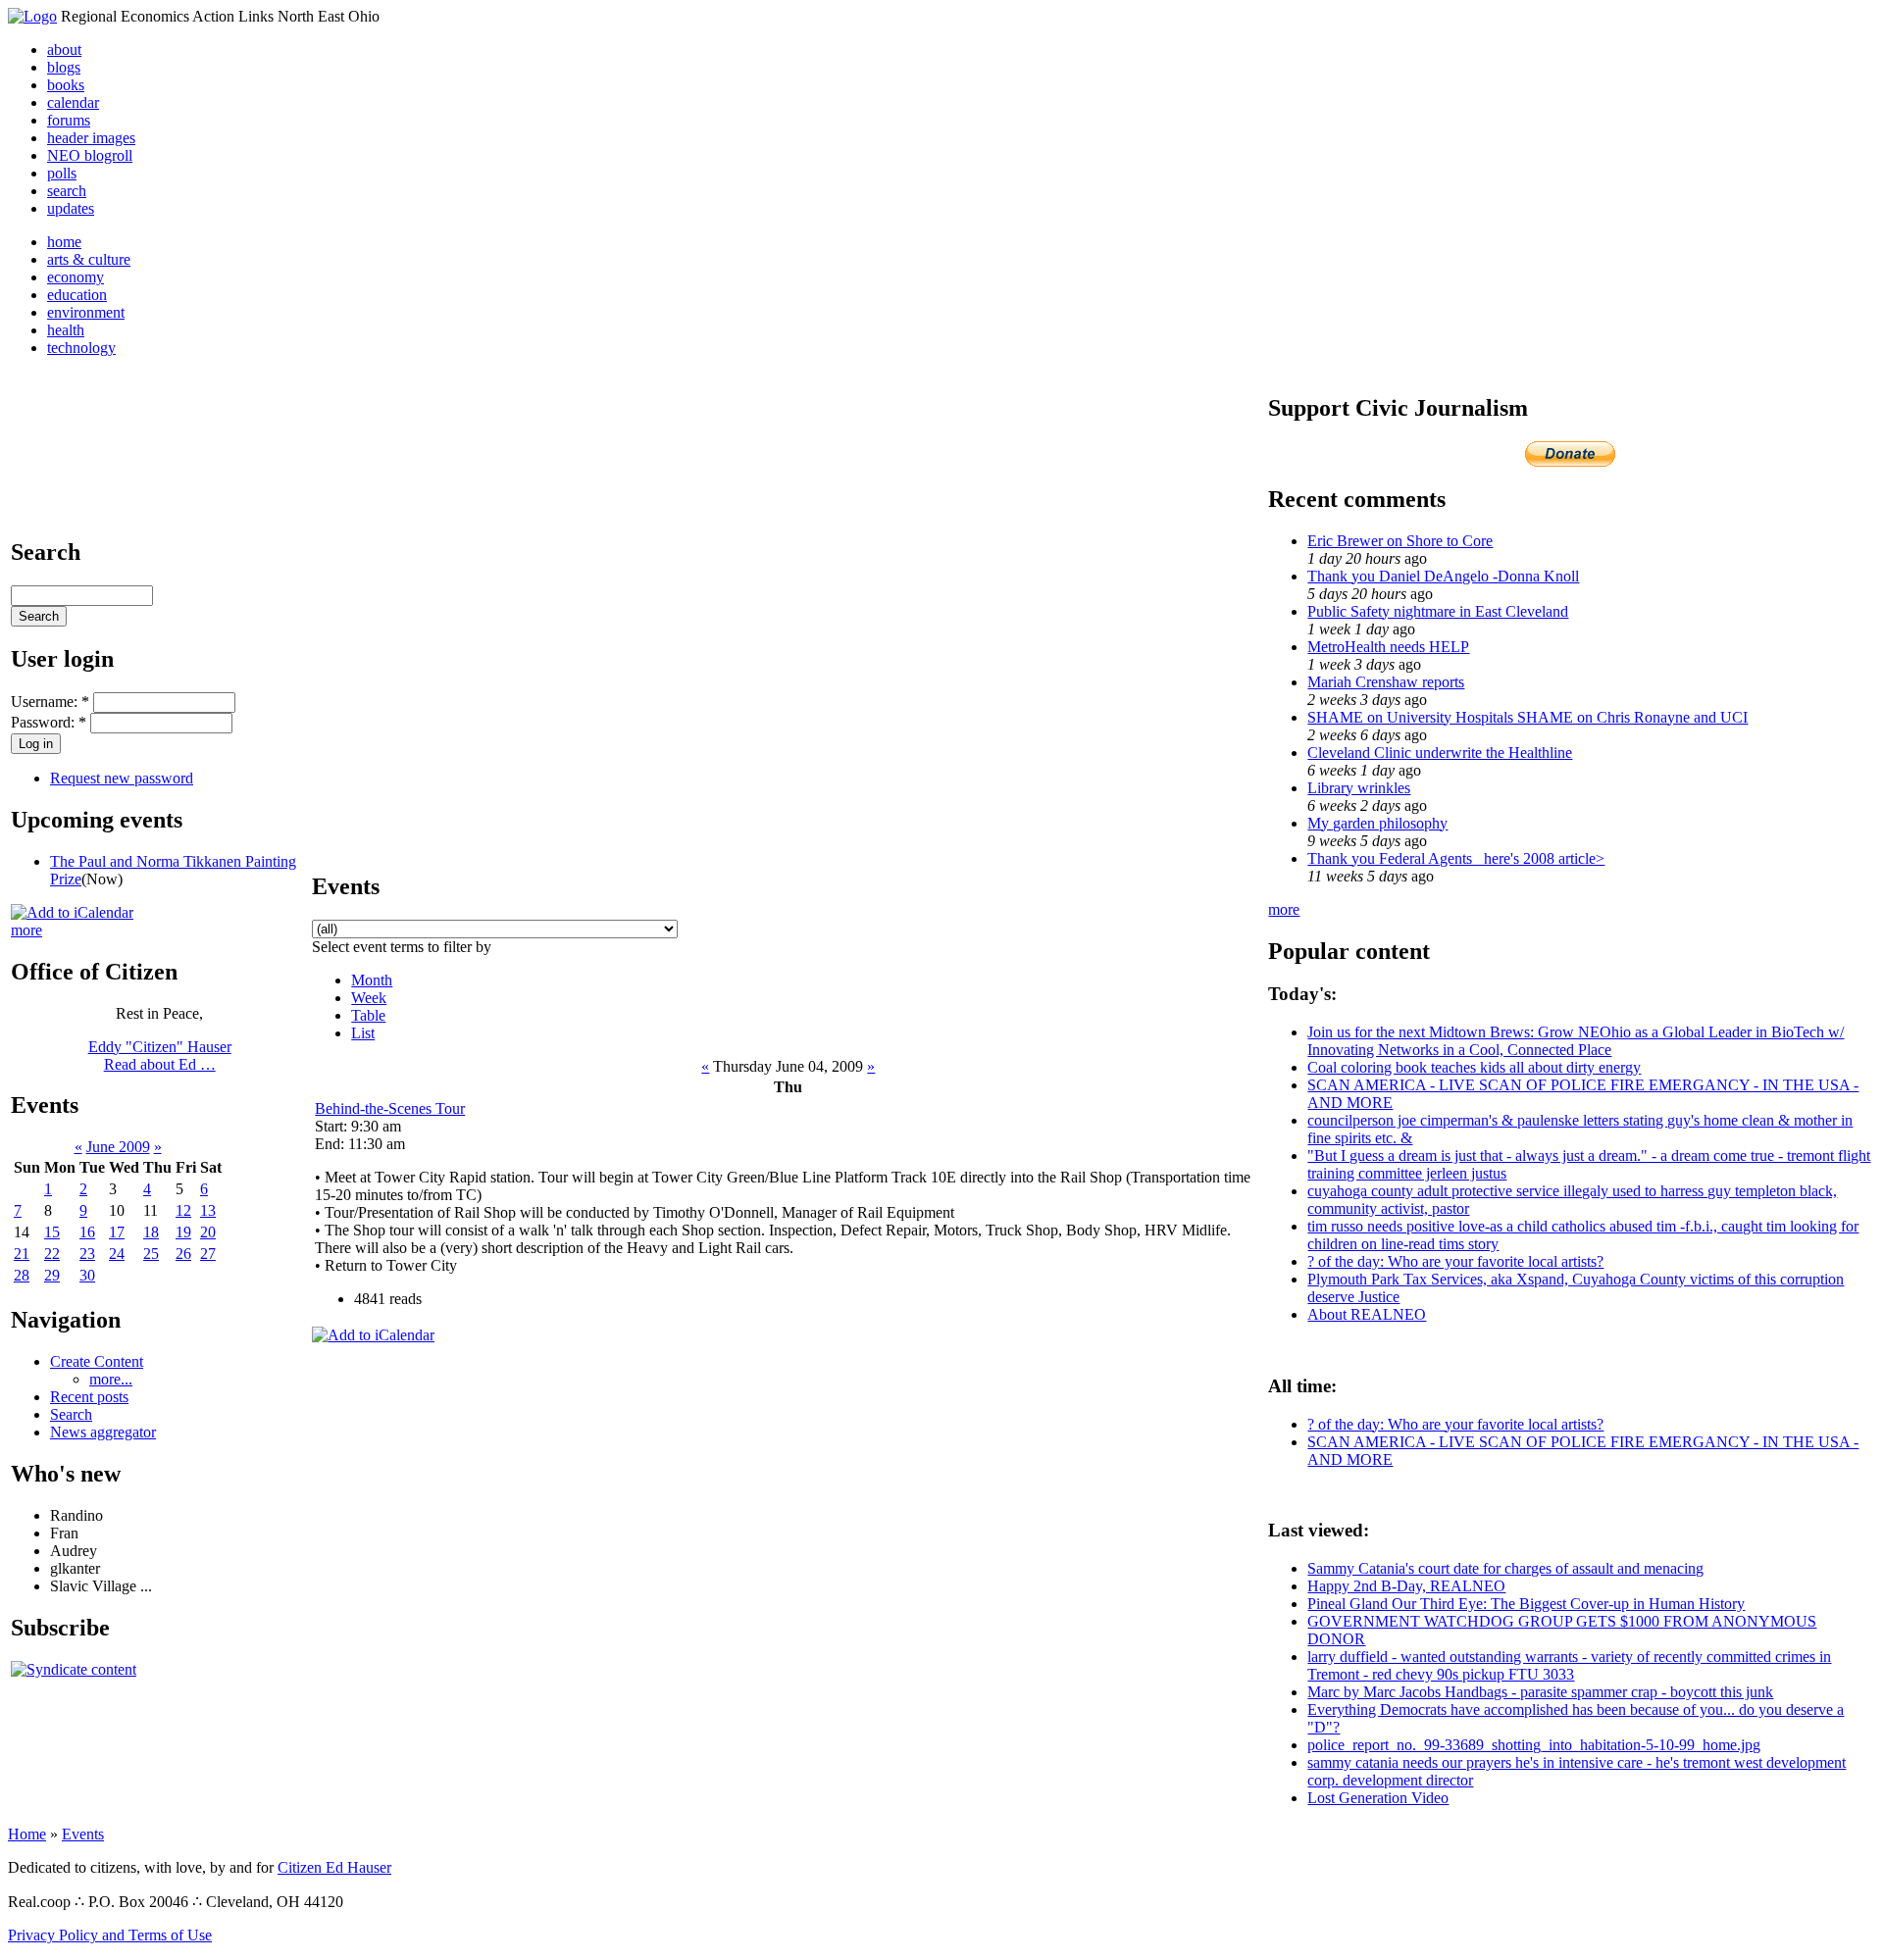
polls (62, 173)
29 (52, 1275)
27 (208, 1254)
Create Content (97, 1361)
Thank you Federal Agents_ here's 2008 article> (1456, 858)
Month (372, 980)
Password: (49, 722)
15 (52, 1232)
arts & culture (89, 259)
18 (151, 1232)
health (66, 330)
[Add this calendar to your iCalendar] (72, 912)
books (66, 85)
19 (183, 1232)
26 (183, 1254)
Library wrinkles (1359, 788)
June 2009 (118, 1147)
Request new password (122, 778)
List (363, 1033)
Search (71, 1414)
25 (151, 1254)
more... (111, 1379)
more (26, 930)
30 (87, 1275)
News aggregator (103, 1432)
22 (52, 1254)
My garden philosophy (1377, 823)
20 (208, 1232)
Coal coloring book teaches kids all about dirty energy (1474, 1067)
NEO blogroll (90, 155)
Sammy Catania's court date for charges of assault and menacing (1505, 1568)
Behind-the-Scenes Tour (390, 1108)
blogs (64, 67)
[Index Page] (32, 16)
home (64, 242)
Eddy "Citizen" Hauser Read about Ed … (160, 1055)
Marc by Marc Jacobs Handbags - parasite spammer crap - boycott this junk (1540, 1692)
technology (81, 348)
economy (76, 277)
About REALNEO (1367, 1314)
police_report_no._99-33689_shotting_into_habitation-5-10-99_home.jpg (1534, 1745)
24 (117, 1254)
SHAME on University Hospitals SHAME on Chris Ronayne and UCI (1527, 717)
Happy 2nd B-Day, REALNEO (1406, 1586)
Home (27, 1834)
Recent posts (89, 1397)
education (77, 295)
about (64, 50)
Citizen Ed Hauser (334, 1867)
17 (117, 1232)
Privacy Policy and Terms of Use (110, 1935)
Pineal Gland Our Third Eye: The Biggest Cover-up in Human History (1526, 1604)
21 (22, 1254)
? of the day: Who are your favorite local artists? (1455, 1261)
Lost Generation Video (1378, 1798)
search (67, 191)
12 (183, 1210)
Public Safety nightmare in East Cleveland (1438, 611)
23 (87, 1254)
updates (71, 208)
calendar (73, 102)
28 (22, 1275)
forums (69, 120)
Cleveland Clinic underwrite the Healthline (1440, 753)
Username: (50, 702)
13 (208, 1210)
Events (83, 1834)
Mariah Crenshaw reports (1386, 682)
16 (87, 1232)
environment (86, 312)
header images (91, 138)
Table (368, 1015)
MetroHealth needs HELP (1388, 647)
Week (369, 998)
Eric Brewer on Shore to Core (1400, 541)
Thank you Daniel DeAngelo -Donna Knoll (1443, 576)
